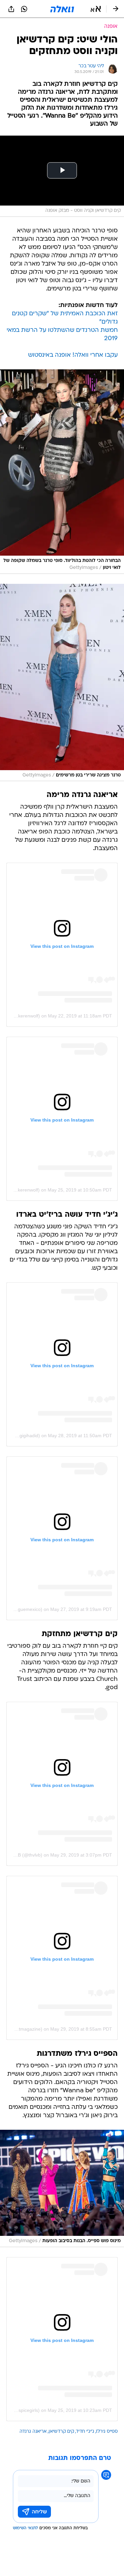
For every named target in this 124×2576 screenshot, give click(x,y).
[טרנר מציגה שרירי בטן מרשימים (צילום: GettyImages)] (62, 683)
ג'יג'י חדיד (85, 2432)
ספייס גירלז (107, 2432)
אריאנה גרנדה (33, 2432)
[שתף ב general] (11, 9)
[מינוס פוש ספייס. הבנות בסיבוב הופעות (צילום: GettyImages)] (62, 2189)
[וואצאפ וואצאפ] (24, 9)
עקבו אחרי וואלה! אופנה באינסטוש (73, 355)
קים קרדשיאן (61, 2432)
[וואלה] (62, 9)
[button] (96, 9)
